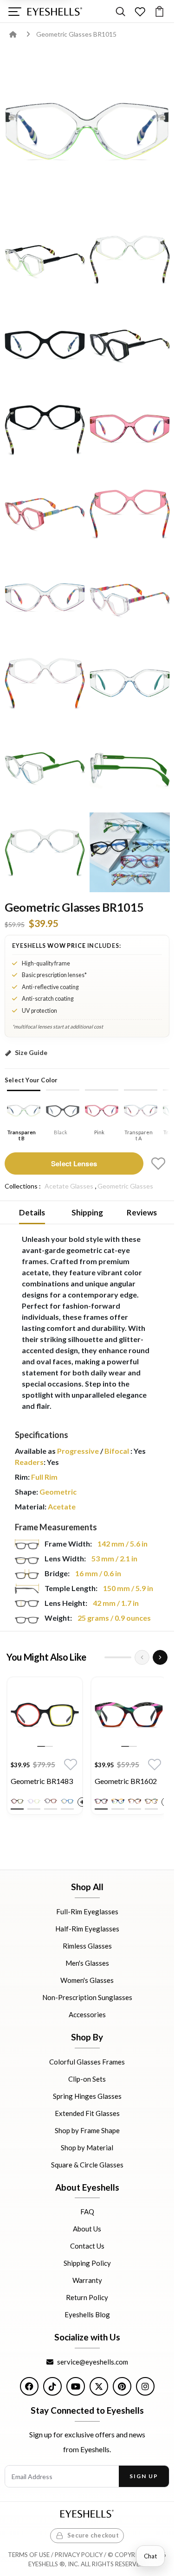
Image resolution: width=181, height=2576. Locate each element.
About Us (87, 2229)
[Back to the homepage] (20, 34)
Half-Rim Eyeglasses (87, 1929)
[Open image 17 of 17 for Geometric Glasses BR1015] (130, 853)
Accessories (87, 2014)
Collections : (23, 1186)
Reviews (142, 1212)
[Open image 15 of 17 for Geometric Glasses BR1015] (130, 768)
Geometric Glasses (125, 1186)
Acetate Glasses (69, 1186)
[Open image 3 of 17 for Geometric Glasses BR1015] (130, 260)
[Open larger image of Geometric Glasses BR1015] (87, 133)
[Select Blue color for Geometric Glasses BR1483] (67, 1801)
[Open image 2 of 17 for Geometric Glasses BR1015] (45, 260)
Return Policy (87, 2297)
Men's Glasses (87, 1963)
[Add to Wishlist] (158, 1163)
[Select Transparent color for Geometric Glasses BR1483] (34, 1801)
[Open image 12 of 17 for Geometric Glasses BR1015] (45, 683)
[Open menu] (15, 11)
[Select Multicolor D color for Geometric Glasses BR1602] (151, 1801)
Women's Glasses (87, 1980)
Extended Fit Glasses (87, 2113)
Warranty (87, 2280)
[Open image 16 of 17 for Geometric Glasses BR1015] (45, 853)
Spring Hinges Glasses (87, 2096)
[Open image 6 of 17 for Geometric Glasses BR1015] (45, 429)
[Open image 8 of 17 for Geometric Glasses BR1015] (45, 514)
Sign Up (144, 2476)
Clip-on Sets (87, 2078)
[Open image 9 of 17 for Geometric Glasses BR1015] (130, 514)
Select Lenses (74, 1163)
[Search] (120, 11)
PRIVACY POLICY (79, 2555)
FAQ (87, 2212)
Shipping (87, 1212)
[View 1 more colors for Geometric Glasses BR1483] (82, 1802)
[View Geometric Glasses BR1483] (45, 1715)
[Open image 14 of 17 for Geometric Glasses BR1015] (45, 768)
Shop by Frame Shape (87, 2130)
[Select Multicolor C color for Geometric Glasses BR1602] (135, 1801)
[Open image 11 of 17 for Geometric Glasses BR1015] (130, 598)
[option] (45, 1748)
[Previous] (142, 1657)
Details (32, 1212)
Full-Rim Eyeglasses (87, 1911)
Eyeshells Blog (87, 2314)
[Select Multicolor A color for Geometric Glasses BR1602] (101, 1801)
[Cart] (159, 11)
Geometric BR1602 (126, 1781)
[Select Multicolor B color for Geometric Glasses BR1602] (118, 1801)
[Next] (160, 1657)
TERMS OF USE (29, 2555)
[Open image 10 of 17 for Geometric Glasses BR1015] (45, 598)
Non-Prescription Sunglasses (87, 1997)
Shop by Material (87, 2147)
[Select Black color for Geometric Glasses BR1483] (17, 1801)
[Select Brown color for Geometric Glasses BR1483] (51, 1801)
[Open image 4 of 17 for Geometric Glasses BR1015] (45, 345)
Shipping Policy (87, 2263)
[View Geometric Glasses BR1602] (129, 1715)
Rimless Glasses (87, 1946)
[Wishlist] (140, 11)
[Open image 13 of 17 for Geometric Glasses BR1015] (130, 683)
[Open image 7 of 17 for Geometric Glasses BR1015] (130, 429)
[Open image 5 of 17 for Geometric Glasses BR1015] (130, 345)
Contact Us (87, 2246)
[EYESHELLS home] (55, 12)
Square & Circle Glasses (87, 2164)
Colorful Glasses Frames (87, 2061)
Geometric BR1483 (42, 1781)
